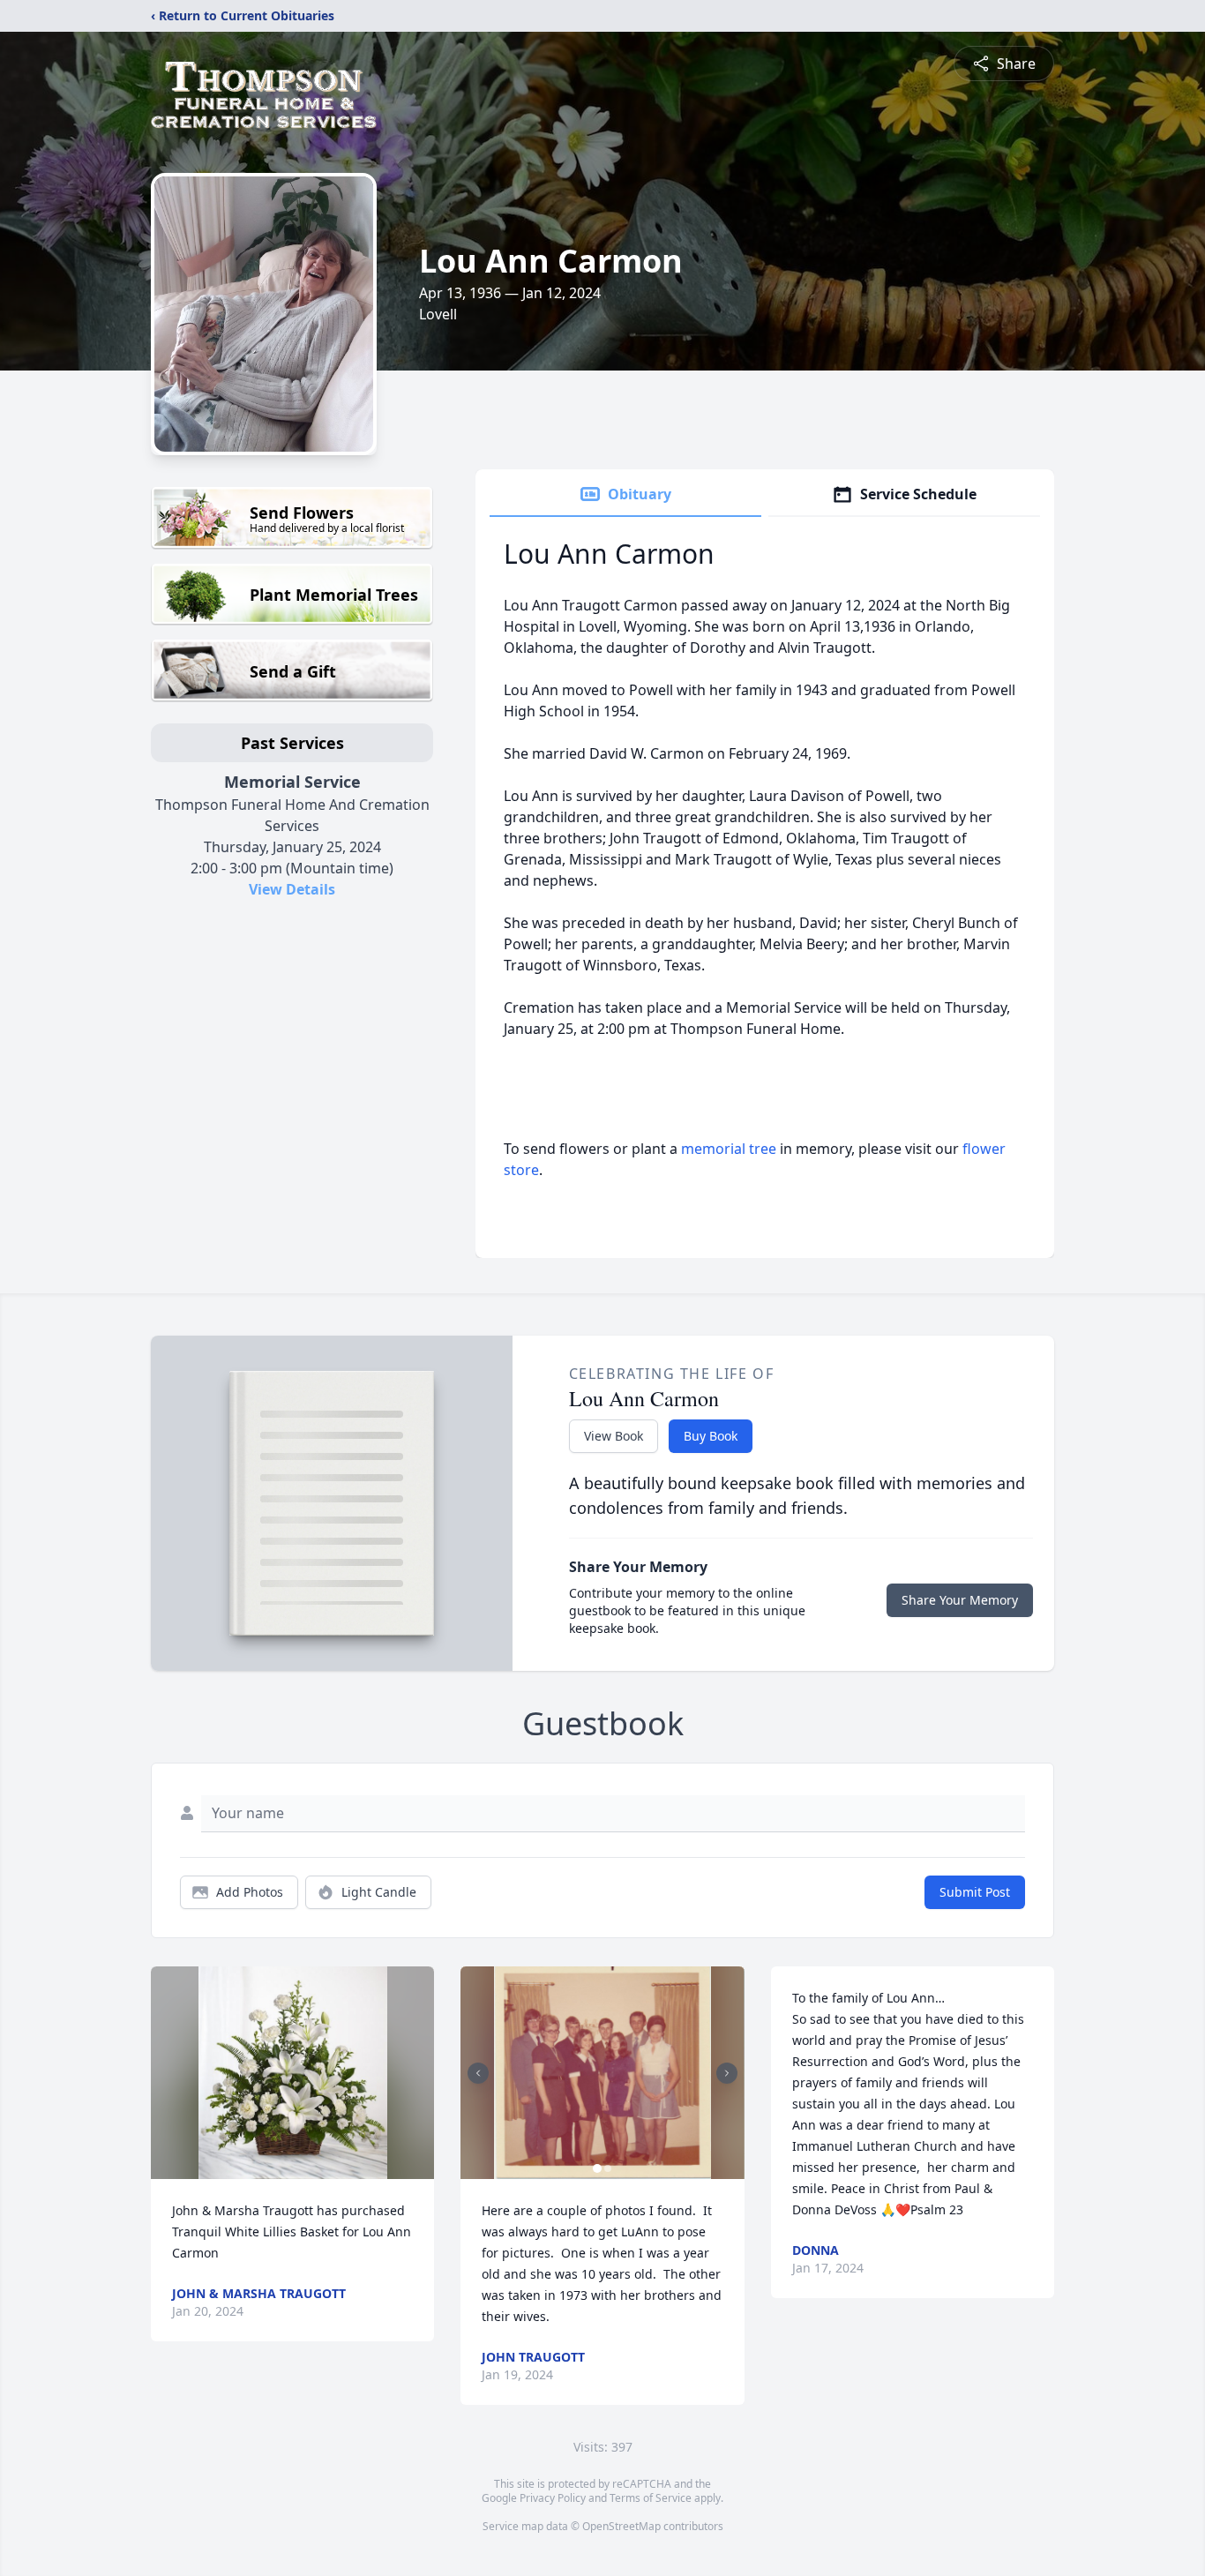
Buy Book (711, 1436)
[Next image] (727, 2073)
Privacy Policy (553, 2498)
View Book (614, 1436)
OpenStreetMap (621, 2526)
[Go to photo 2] (608, 2168)
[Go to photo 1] (597, 2168)
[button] (293, 2073)
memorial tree (729, 1149)
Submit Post (975, 1892)
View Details (292, 889)
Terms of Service (651, 2498)
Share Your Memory (960, 1600)
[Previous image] (478, 2073)
